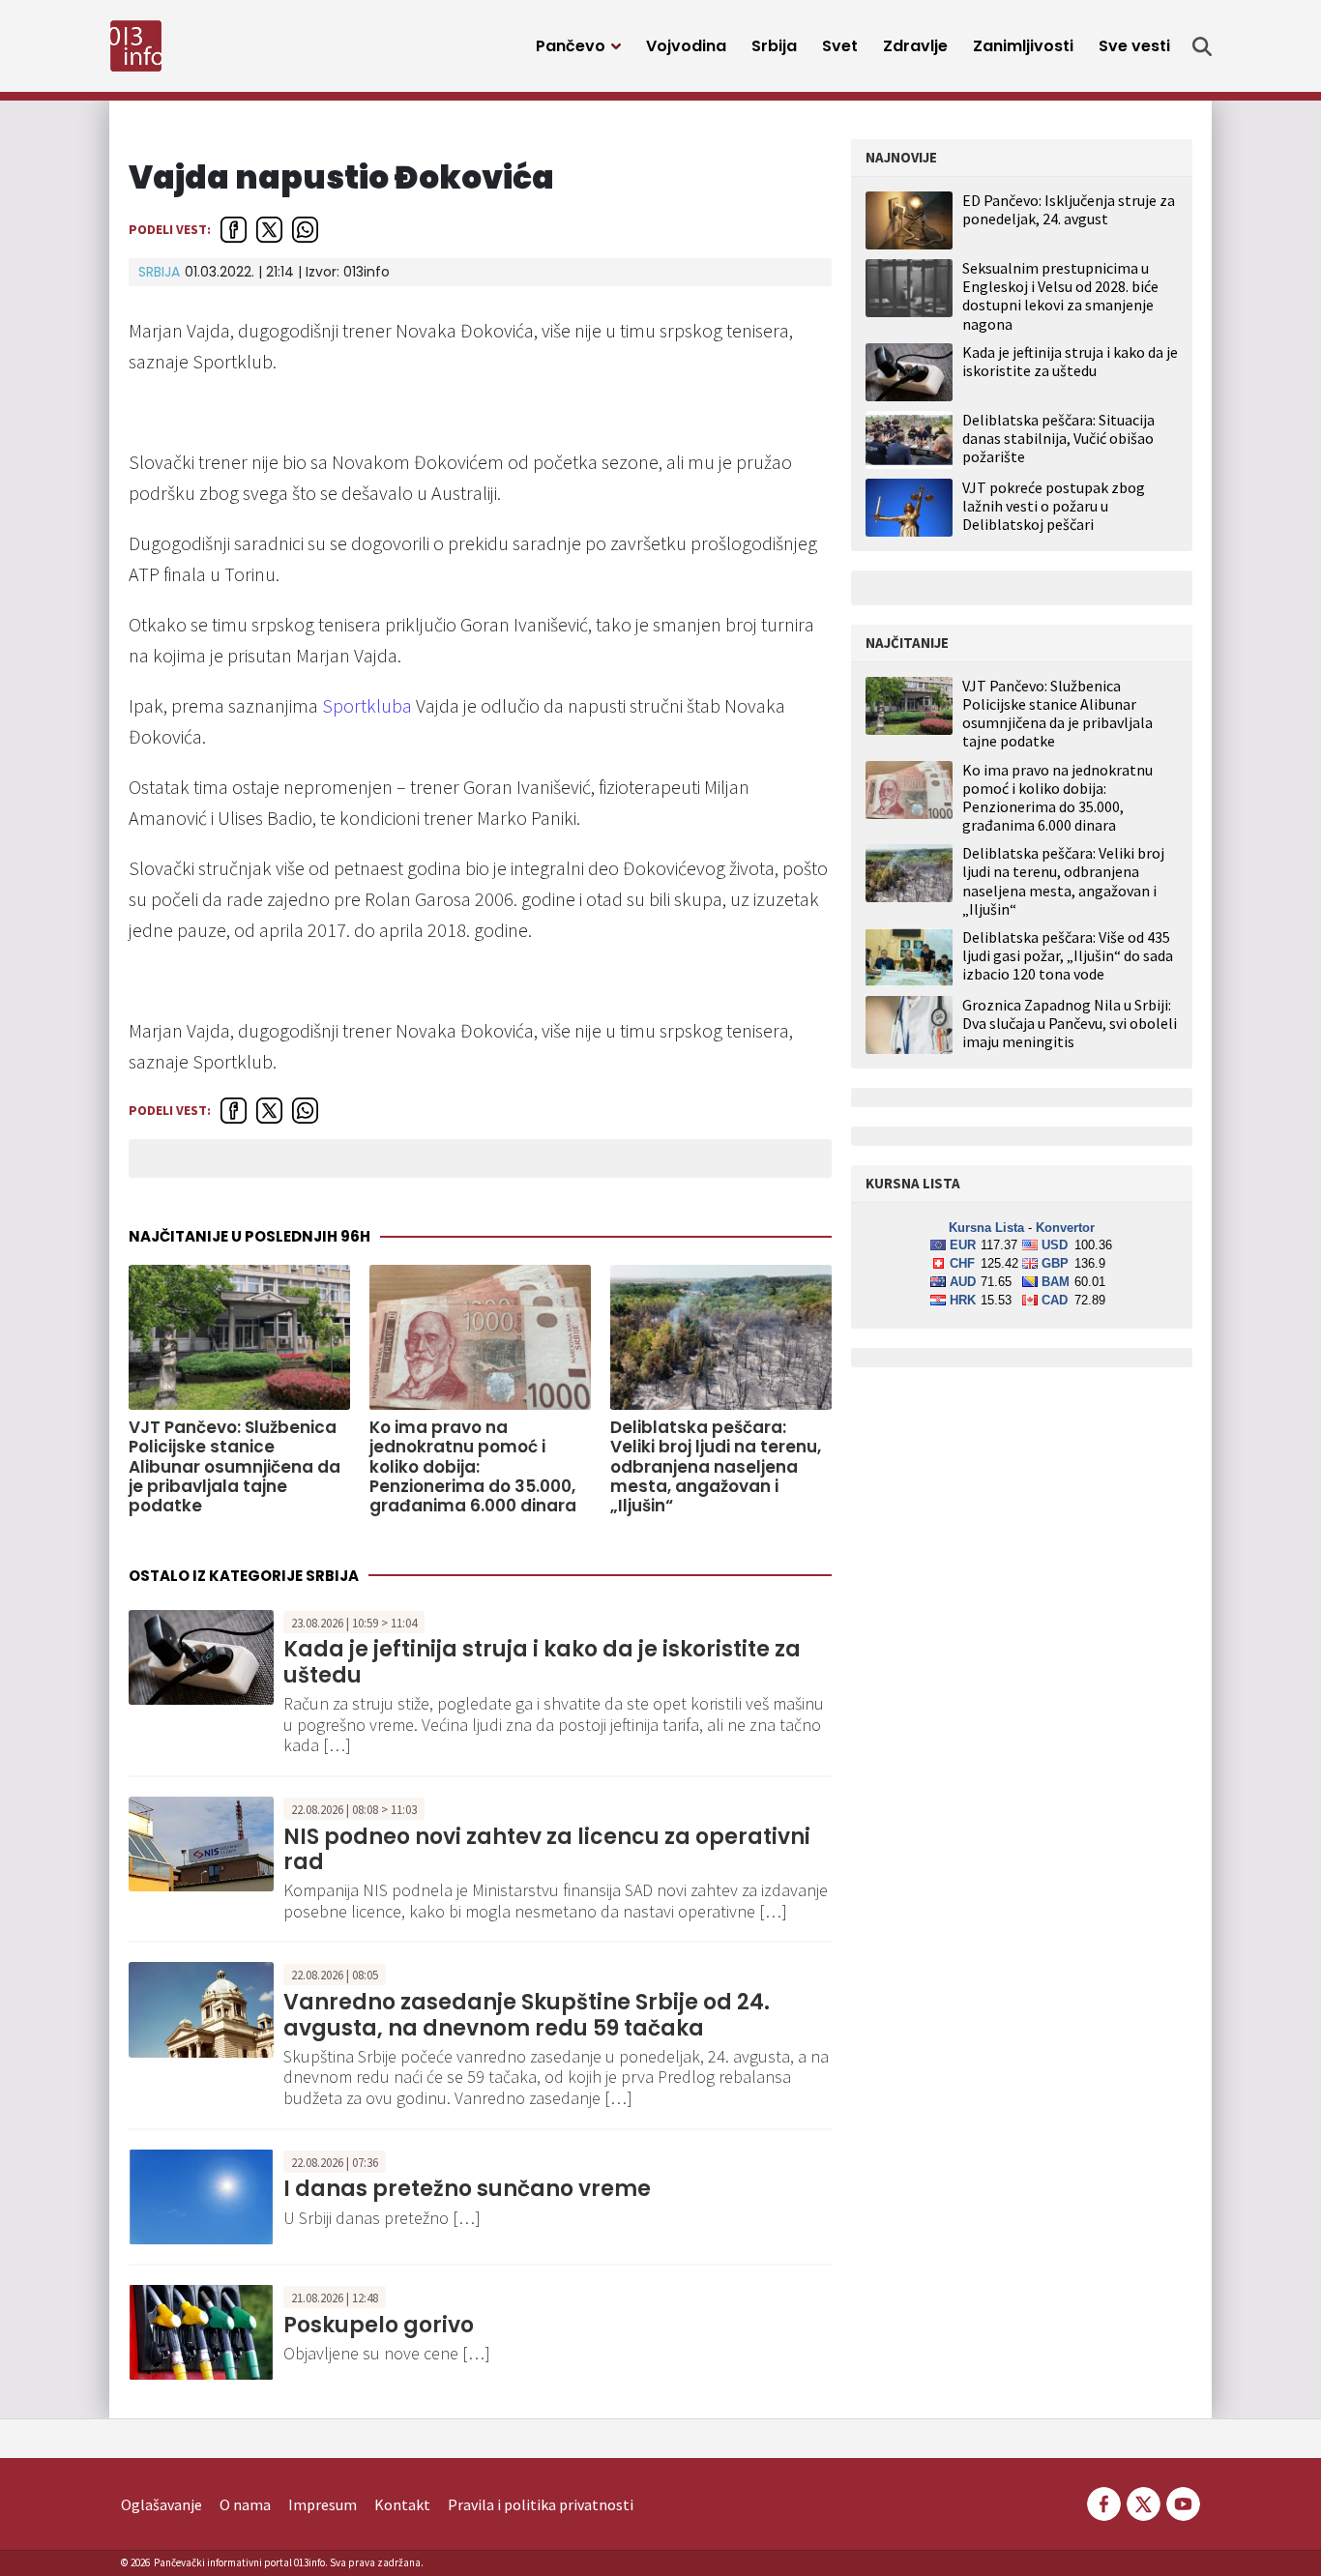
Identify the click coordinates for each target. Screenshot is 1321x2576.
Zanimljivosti (1023, 46)
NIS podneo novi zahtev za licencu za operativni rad (547, 1849)
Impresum (323, 2504)
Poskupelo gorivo (379, 2325)
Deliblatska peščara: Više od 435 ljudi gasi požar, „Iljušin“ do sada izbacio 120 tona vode (1068, 956)
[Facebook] (1104, 2503)
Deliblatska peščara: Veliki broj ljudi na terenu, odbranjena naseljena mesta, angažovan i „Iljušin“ (716, 1467)
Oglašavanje (161, 2504)
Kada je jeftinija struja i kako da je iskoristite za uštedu (542, 1662)
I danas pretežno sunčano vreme (467, 2189)
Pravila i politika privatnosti (541, 2504)
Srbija (774, 46)
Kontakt (402, 2504)
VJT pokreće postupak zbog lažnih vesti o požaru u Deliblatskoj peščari (1054, 506)
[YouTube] (1182, 2503)
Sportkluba (367, 705)
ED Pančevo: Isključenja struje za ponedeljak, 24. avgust (1069, 209)
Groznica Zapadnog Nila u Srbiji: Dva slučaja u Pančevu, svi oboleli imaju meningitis (1070, 1024)
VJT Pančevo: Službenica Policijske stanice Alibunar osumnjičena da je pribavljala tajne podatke (235, 1467)
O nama (245, 2504)
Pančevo (571, 46)
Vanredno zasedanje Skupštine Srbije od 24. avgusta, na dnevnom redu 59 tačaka (527, 2015)
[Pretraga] (1202, 46)
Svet (840, 46)
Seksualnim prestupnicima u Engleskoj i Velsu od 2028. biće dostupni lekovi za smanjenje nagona (1060, 296)
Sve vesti (1134, 46)
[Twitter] (1144, 2503)
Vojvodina (686, 46)
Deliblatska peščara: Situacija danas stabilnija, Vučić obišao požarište (1058, 438)
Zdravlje (915, 46)
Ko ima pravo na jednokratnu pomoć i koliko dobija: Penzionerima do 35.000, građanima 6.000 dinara (473, 1467)
